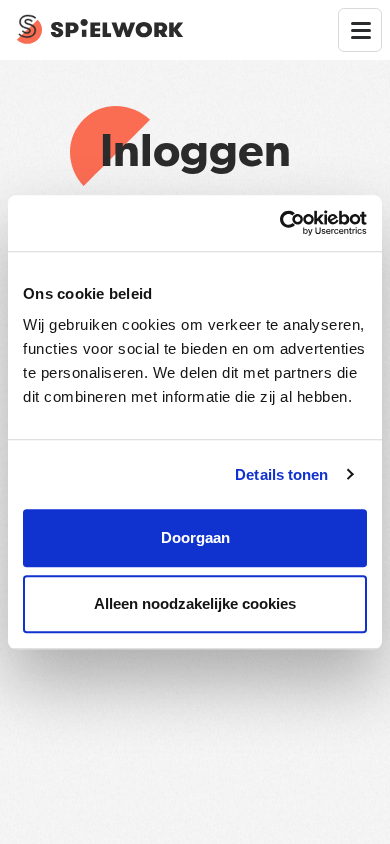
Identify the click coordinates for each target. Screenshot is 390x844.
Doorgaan (195, 537)
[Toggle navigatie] (360, 30)
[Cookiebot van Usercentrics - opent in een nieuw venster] (280, 223)
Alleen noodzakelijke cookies (195, 603)
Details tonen (281, 474)
